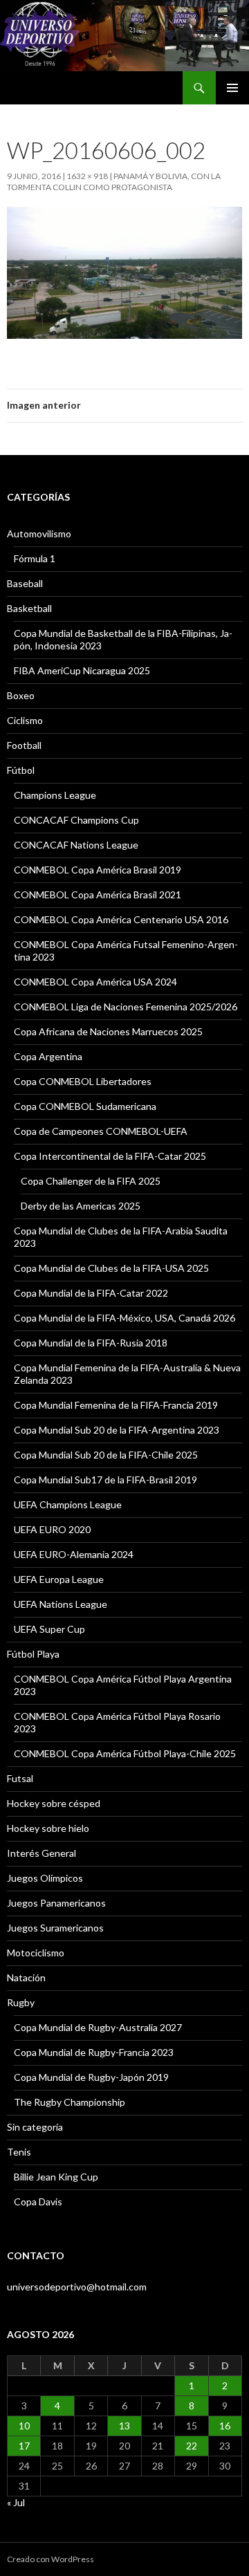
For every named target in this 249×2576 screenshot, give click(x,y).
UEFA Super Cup (49, 1629)
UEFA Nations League (61, 1604)
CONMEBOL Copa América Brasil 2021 (98, 895)
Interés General (41, 1853)
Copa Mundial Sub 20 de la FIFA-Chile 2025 (106, 1455)
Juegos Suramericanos (55, 1928)
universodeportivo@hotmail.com (77, 2287)
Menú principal (232, 88)
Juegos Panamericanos (56, 1903)
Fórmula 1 (35, 558)
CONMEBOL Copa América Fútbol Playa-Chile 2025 (125, 1753)
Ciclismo (25, 720)
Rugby (21, 2002)
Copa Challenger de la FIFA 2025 (91, 1181)
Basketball (29, 608)
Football (24, 745)
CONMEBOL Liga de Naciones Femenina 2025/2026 (126, 1007)
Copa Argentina (48, 1056)
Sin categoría (35, 2127)
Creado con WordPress (50, 2559)
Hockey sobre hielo (48, 1828)
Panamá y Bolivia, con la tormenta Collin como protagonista (114, 182)
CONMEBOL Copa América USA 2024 (95, 982)
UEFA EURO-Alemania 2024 (74, 1554)
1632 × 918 (87, 176)
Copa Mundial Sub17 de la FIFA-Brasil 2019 (105, 1480)
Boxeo (21, 695)
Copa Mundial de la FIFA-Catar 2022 (91, 1293)
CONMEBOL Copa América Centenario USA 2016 (121, 919)
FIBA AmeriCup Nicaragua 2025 (82, 670)
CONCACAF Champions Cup (76, 820)
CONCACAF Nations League (76, 845)
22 (192, 2446)
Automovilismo (39, 534)
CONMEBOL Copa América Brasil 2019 (98, 870)
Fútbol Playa (33, 1654)
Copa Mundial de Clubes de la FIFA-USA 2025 (111, 1268)
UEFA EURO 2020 (52, 1529)
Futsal (20, 1778)
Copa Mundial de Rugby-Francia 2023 (94, 2052)
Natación (26, 1977)
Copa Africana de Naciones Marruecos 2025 (108, 1031)
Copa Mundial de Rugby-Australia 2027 (98, 2027)
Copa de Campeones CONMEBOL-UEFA (101, 1131)
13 (124, 2426)
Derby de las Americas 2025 (81, 1206)
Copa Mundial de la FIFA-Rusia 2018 (91, 1343)
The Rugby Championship (70, 2102)
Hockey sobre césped (54, 1803)
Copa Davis (38, 2202)
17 (24, 2446)
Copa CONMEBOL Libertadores (83, 1081)
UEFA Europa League (59, 1579)
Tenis (19, 2152)
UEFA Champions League (68, 1504)
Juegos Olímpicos (45, 1878)
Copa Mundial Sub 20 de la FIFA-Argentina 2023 (117, 1430)
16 (225, 2426)
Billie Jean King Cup (56, 2177)
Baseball (25, 583)
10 (24, 2426)
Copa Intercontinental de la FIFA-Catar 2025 (110, 1156)
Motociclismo (36, 1953)
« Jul (16, 2502)
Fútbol (21, 770)
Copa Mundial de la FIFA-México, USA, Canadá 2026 (124, 1318)
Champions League (55, 795)
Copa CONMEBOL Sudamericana (85, 1106)
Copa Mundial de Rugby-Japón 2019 (91, 2077)
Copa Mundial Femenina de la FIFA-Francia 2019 (116, 1405)
